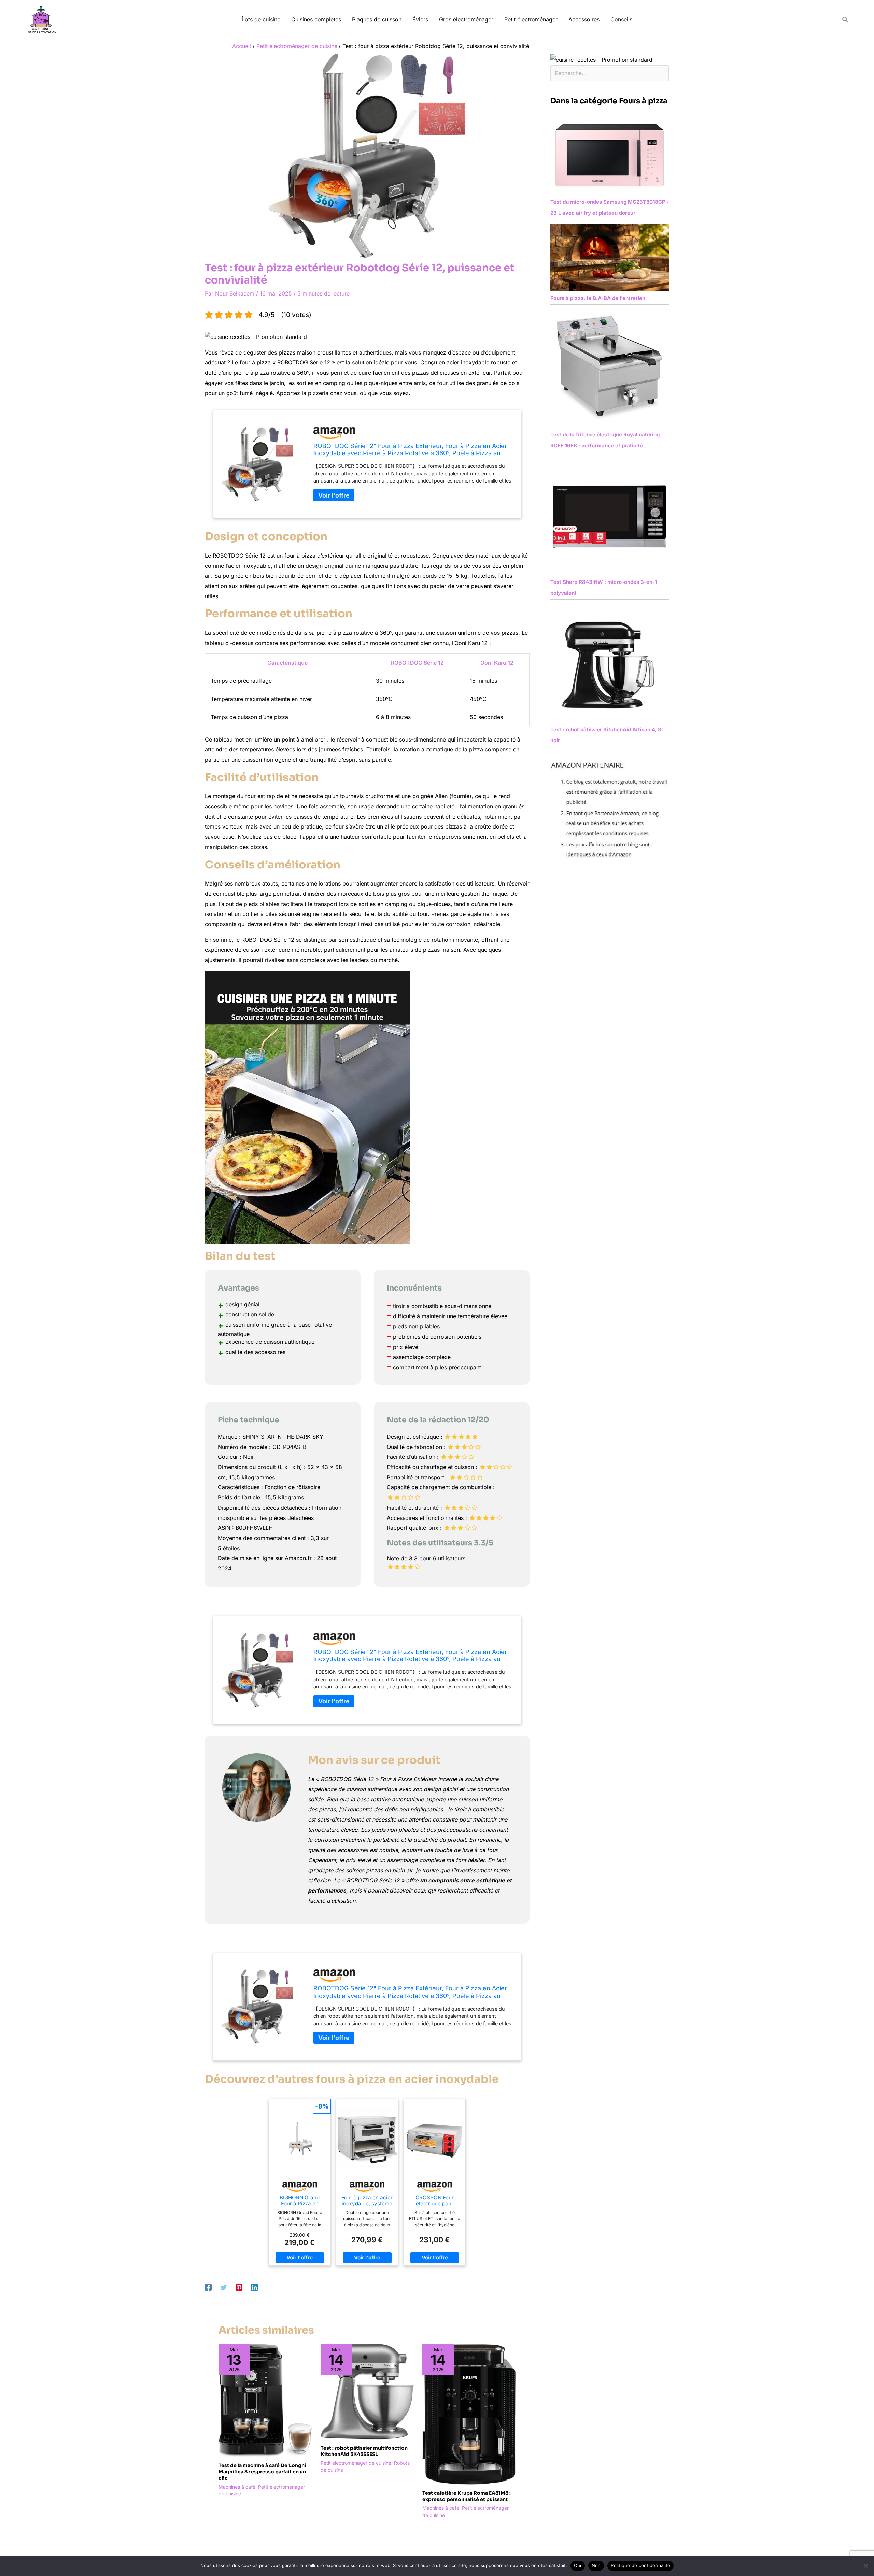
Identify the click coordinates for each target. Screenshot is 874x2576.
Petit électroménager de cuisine (356, 2463)
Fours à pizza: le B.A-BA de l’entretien (598, 298)
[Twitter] (224, 2287)
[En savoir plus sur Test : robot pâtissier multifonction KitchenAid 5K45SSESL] (367, 2391)
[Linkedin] (254, 2287)
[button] (845, 20)
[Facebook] (208, 2287)
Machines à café (237, 2487)
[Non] (865, 2566)
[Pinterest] (239, 2287)
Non (596, 2565)
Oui (578, 2565)
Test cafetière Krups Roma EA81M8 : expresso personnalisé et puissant (467, 2496)
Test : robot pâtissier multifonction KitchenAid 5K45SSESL (364, 2451)
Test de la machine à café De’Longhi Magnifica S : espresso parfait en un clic (262, 2472)
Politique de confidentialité (640, 2565)
